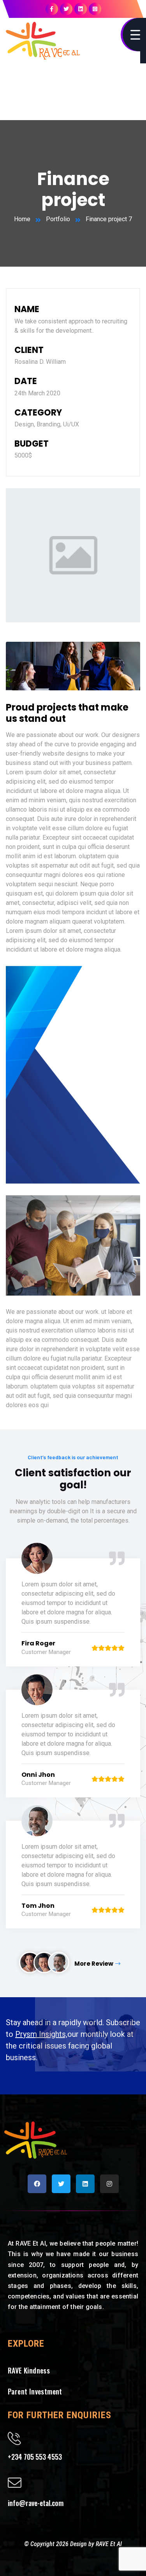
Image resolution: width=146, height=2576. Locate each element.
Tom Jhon (38, 1906)
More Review (94, 1964)
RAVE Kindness (29, 2370)
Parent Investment (35, 2391)
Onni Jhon (38, 1775)
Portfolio (58, 219)
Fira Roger (38, 1643)
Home (22, 219)
